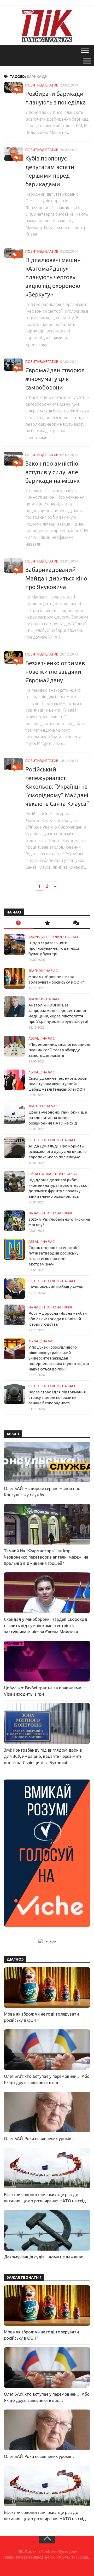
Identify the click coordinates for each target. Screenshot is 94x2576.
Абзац (34, 1038)
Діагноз (36, 971)
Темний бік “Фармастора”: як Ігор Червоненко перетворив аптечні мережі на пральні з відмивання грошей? (46, 1557)
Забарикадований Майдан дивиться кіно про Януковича (56, 578)
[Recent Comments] (76, 923)
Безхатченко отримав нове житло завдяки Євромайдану (55, 672)
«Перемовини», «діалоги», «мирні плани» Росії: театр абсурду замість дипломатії (59, 1050)
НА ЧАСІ (71, 937)
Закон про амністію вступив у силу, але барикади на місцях (52, 472)
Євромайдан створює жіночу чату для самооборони (55, 379)
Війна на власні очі (46, 1174)
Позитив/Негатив (42, 85)
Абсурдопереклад (45, 937)
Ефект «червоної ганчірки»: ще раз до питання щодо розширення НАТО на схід (58, 1118)
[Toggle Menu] (87, 61)
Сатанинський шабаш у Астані (56, 1287)
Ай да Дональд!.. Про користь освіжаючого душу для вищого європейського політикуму (58, 1151)
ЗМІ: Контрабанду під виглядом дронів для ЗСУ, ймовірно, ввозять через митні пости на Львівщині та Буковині (44, 1756)
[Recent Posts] (18, 923)
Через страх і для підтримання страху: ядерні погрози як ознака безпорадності (57, 1397)
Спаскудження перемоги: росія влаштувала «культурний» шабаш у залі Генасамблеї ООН (58, 1084)
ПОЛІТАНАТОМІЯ (58, 1213)
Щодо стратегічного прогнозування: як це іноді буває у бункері (54, 948)
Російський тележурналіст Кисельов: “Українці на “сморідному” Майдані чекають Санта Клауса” (57, 786)
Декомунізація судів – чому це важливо (44, 2257)
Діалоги (36, 999)
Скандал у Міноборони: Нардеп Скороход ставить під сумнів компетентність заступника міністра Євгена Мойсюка (46, 1626)
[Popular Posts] (47, 923)
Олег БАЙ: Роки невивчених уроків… (40, 2139)
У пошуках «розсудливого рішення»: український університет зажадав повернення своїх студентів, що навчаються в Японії (59, 1358)
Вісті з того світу (44, 1140)
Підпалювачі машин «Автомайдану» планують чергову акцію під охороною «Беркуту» (53, 277)
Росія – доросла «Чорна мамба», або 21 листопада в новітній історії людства (58, 1319)
